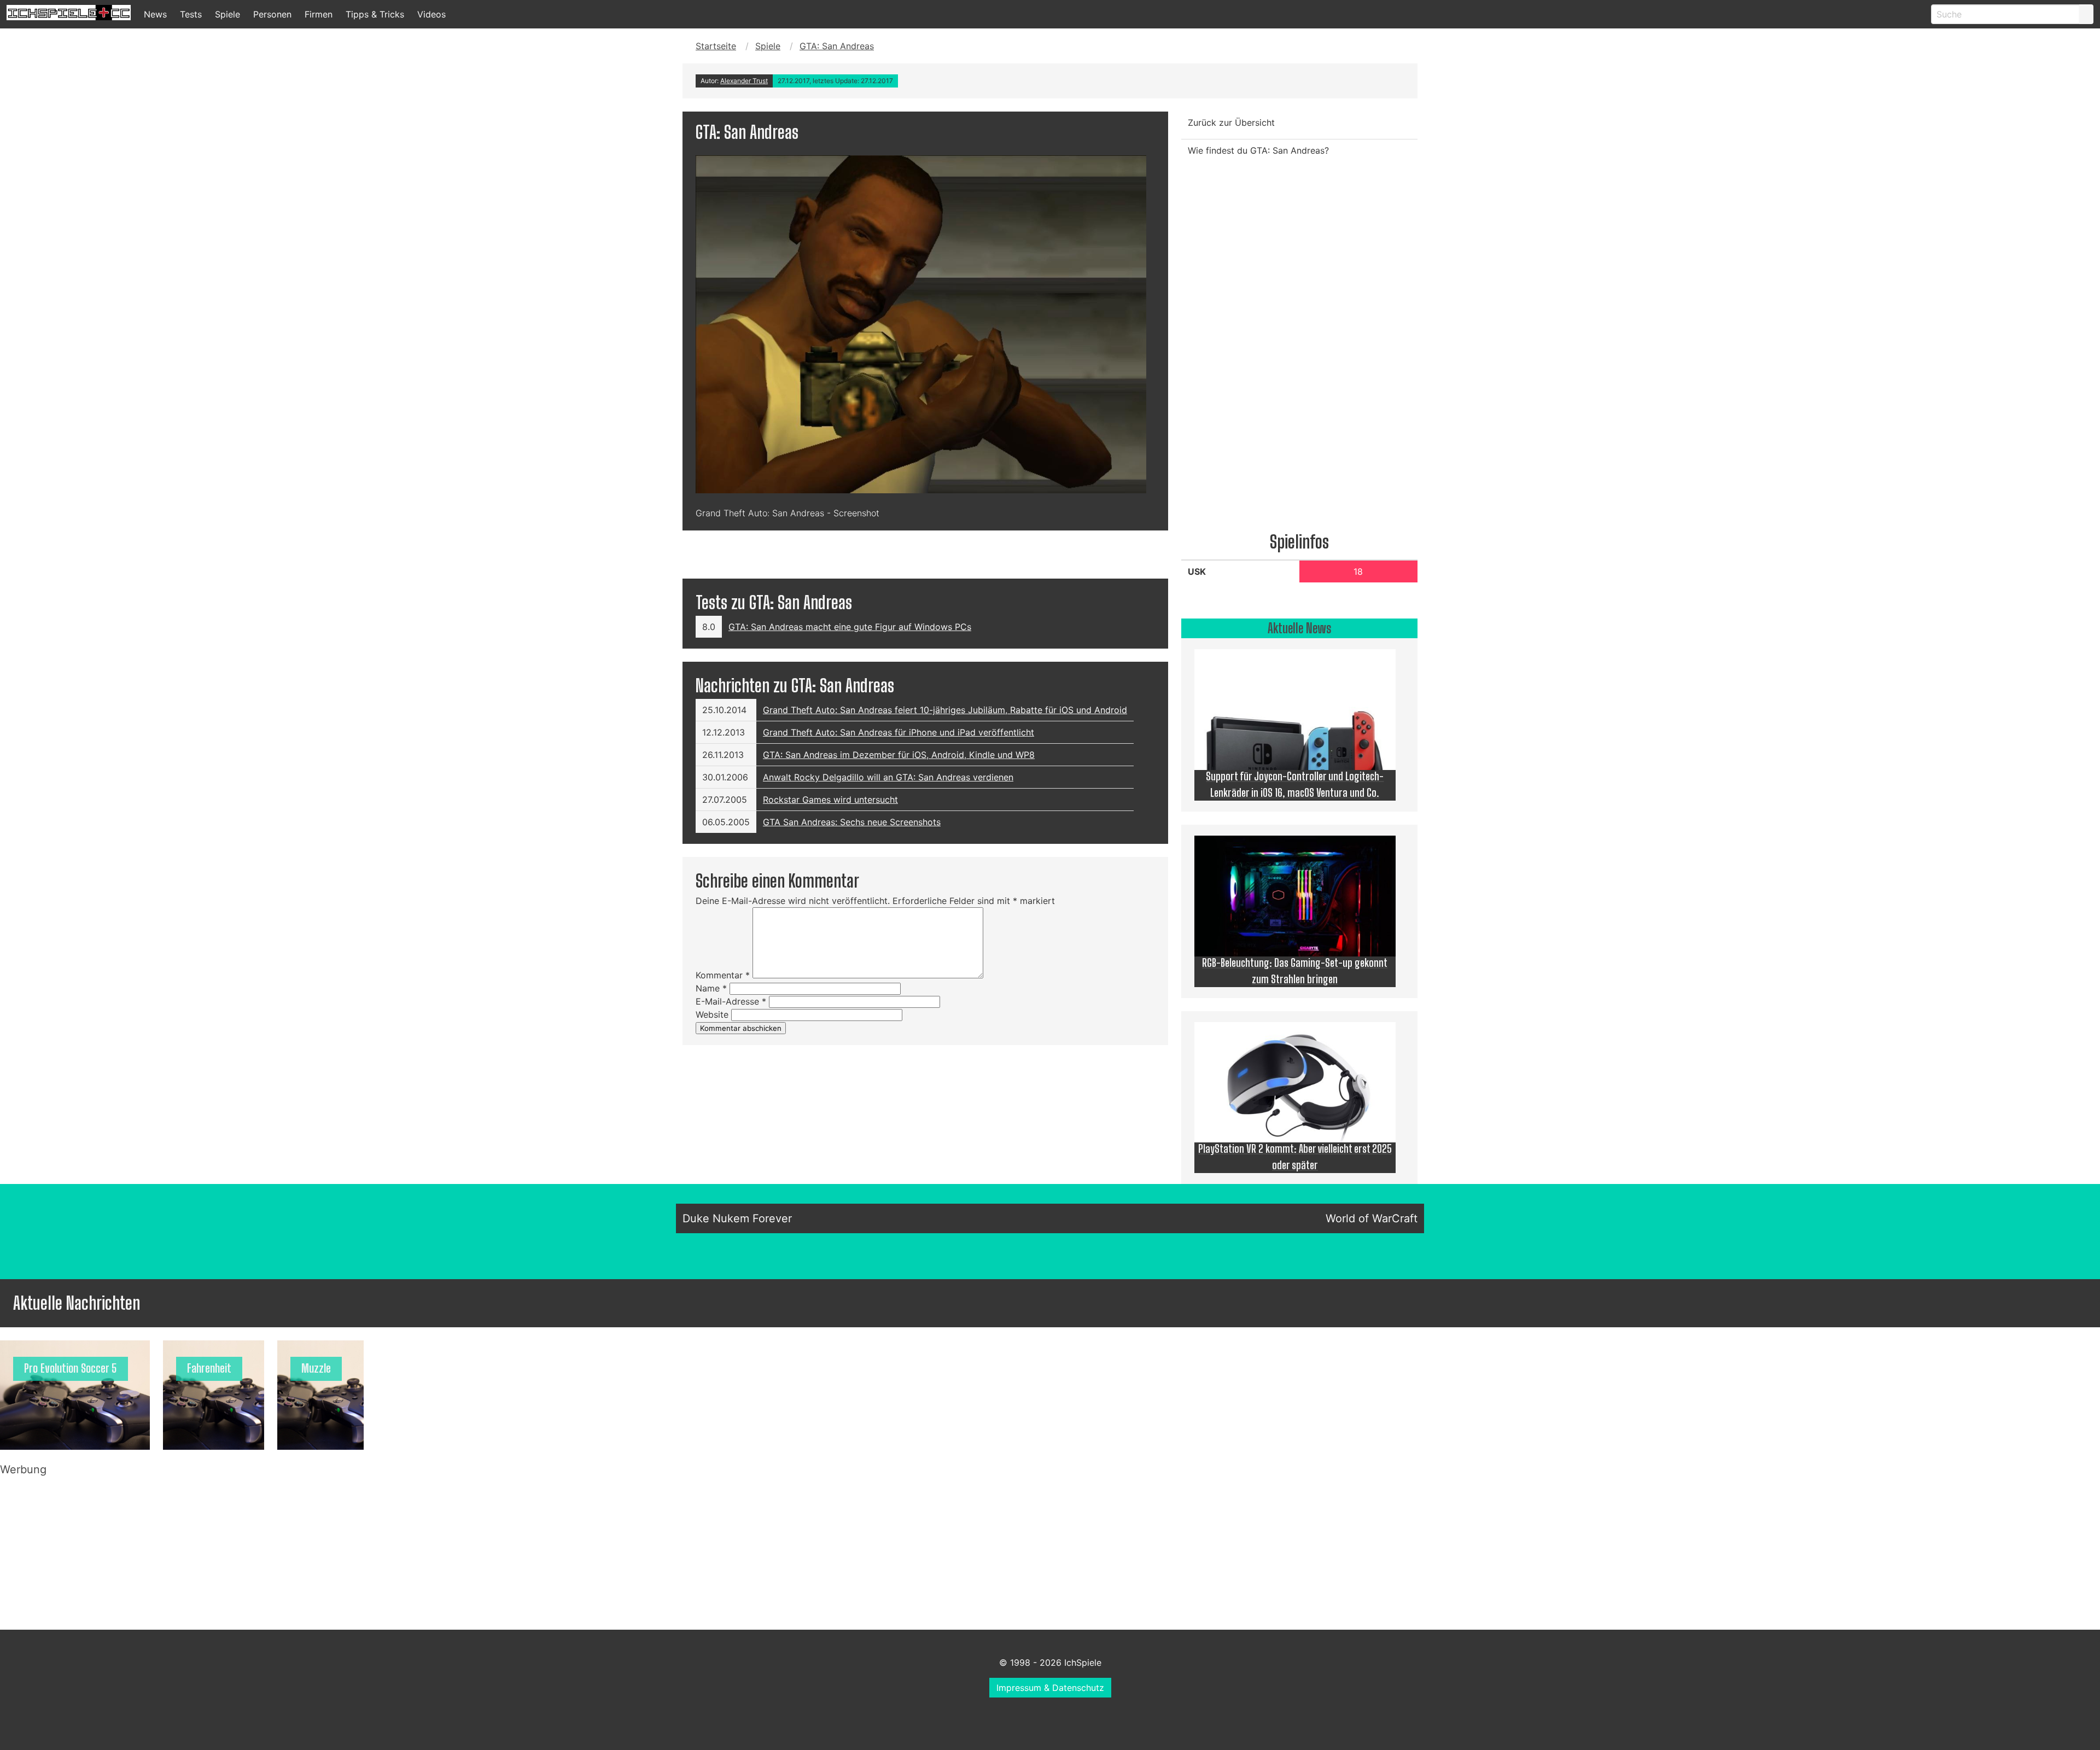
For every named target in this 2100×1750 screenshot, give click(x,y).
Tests (191, 14)
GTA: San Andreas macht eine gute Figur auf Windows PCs (850, 627)
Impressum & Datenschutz (1050, 1688)
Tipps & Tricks (375, 14)
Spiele (227, 14)
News (155, 14)
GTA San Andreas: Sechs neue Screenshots (852, 822)
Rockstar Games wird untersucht (830, 800)
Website (712, 1014)
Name (711, 988)
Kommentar (723, 975)
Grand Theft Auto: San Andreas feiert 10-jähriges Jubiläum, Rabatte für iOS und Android (945, 710)
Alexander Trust (744, 81)
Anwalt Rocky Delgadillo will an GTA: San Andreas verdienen (888, 777)
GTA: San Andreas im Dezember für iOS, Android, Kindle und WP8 (899, 755)
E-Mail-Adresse (731, 1001)
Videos (431, 14)
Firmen (319, 14)
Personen (272, 14)
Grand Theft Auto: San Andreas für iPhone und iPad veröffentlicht (899, 732)
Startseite (716, 46)
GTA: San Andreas (837, 46)
